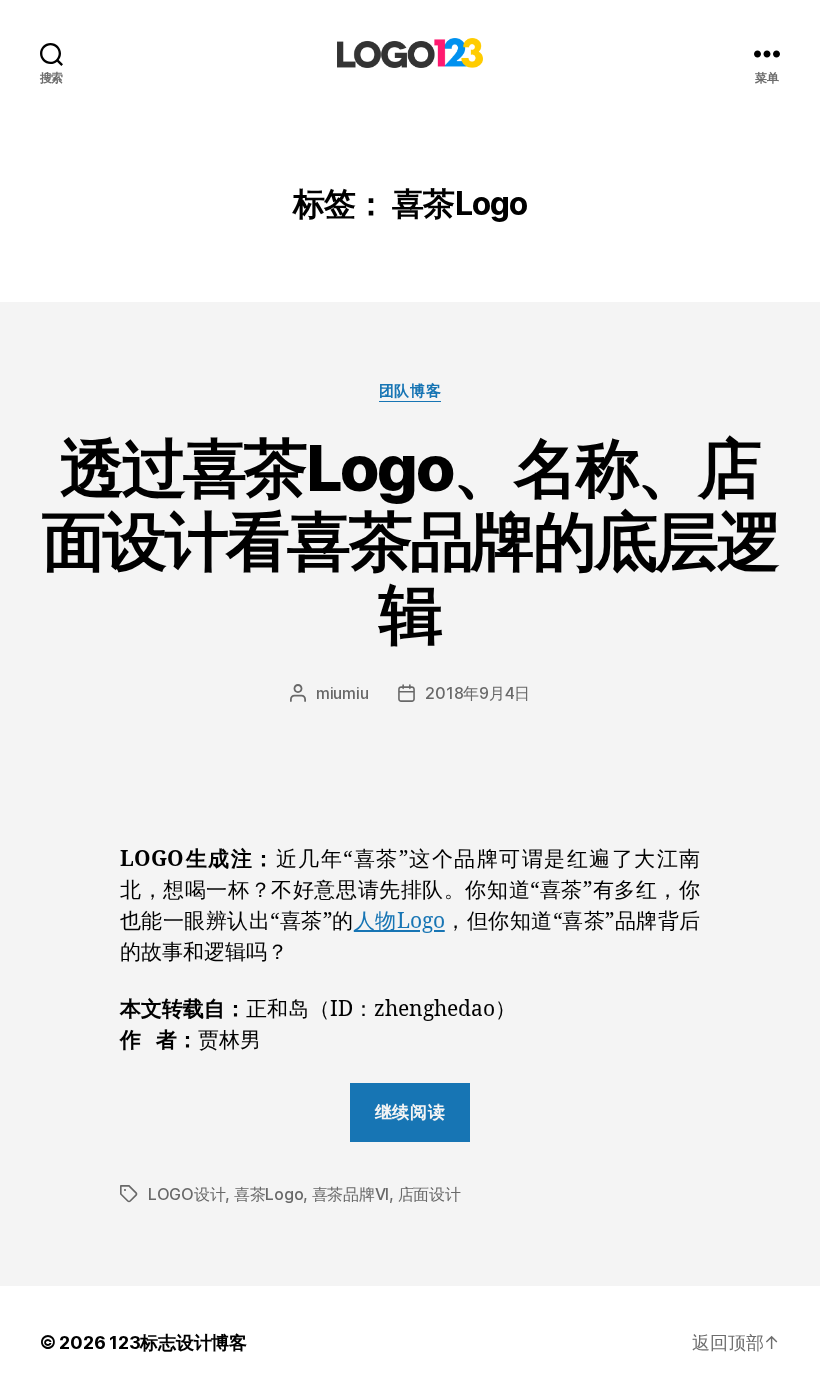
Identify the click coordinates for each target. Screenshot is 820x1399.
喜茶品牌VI (350, 1194)
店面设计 (429, 1194)
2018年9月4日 (477, 693)
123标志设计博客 (178, 1342)
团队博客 (410, 391)
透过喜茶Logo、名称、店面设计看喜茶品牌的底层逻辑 (410, 540)
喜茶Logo (268, 1194)
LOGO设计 (186, 1194)
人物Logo (399, 921)
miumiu (342, 693)
